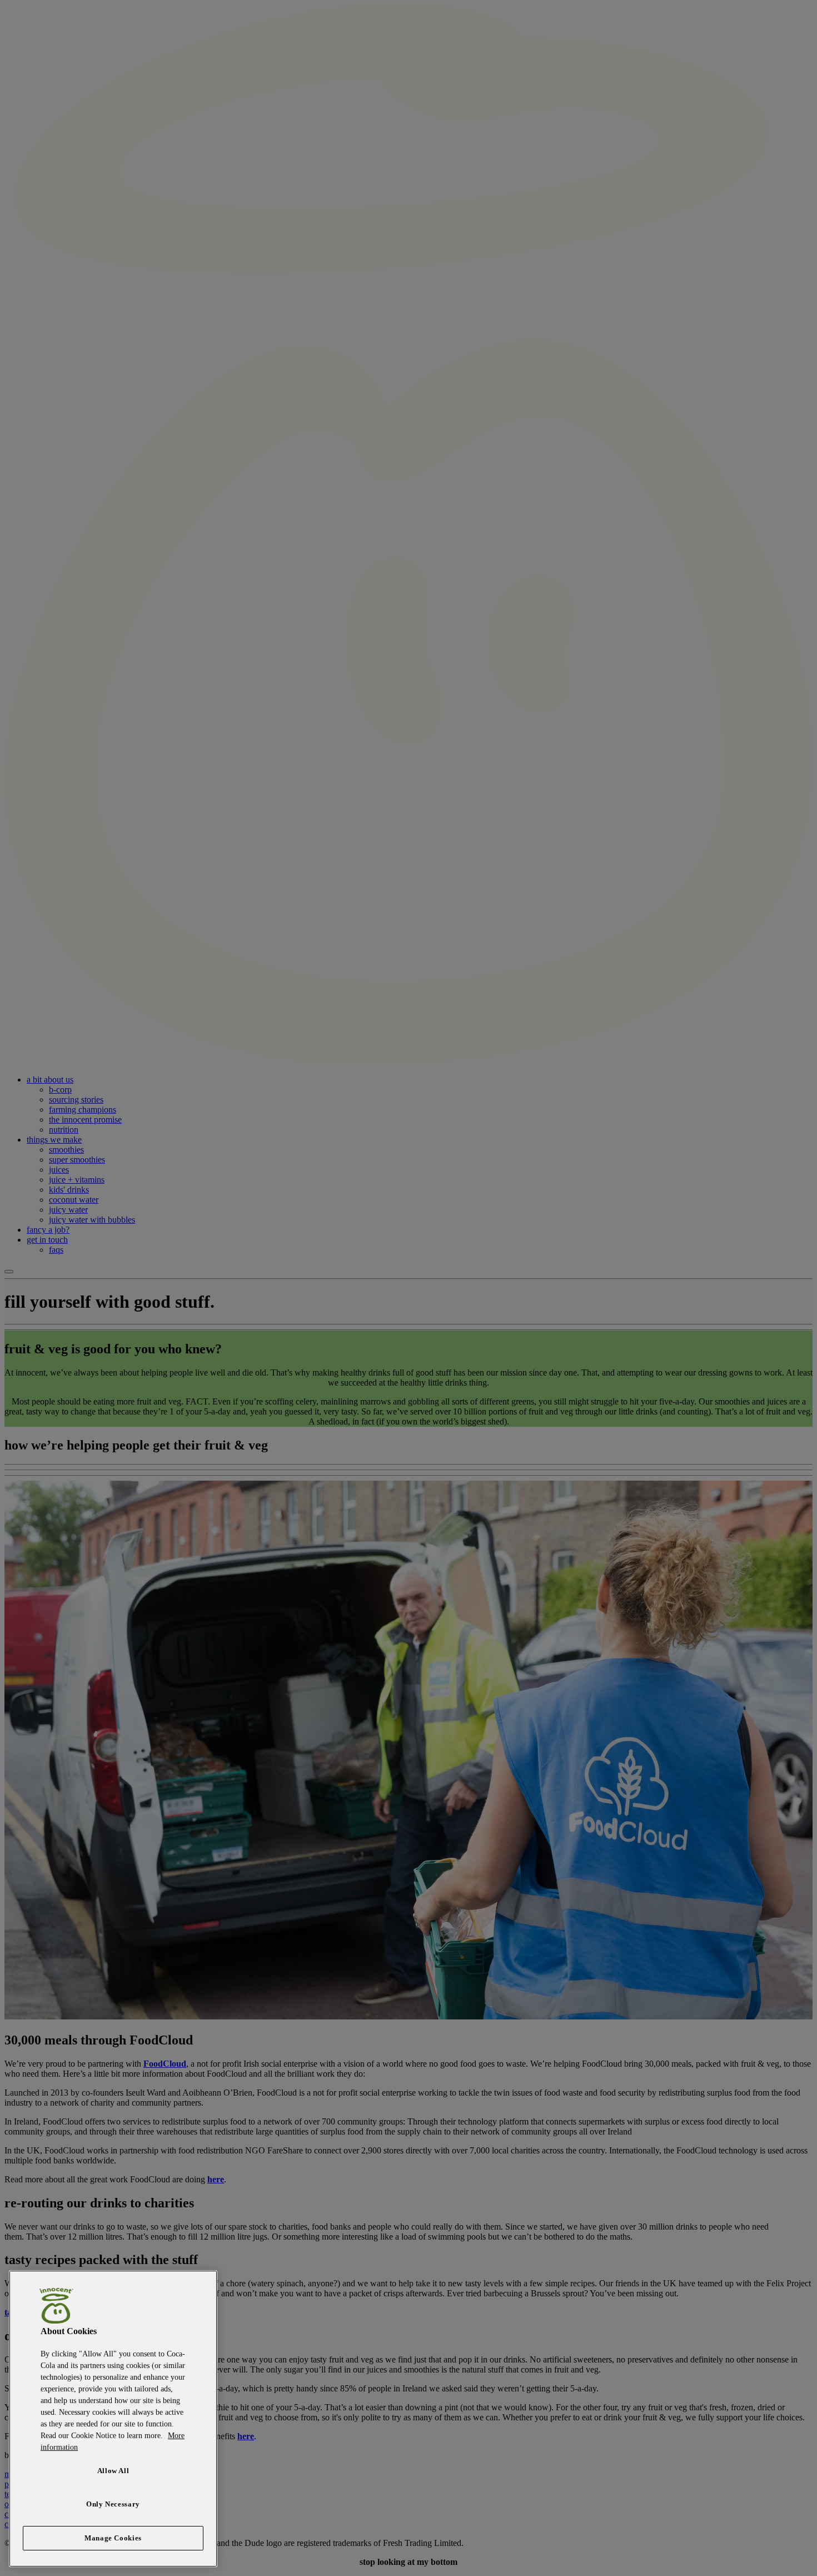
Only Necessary (113, 2504)
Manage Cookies (113, 2538)
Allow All (113, 2471)
